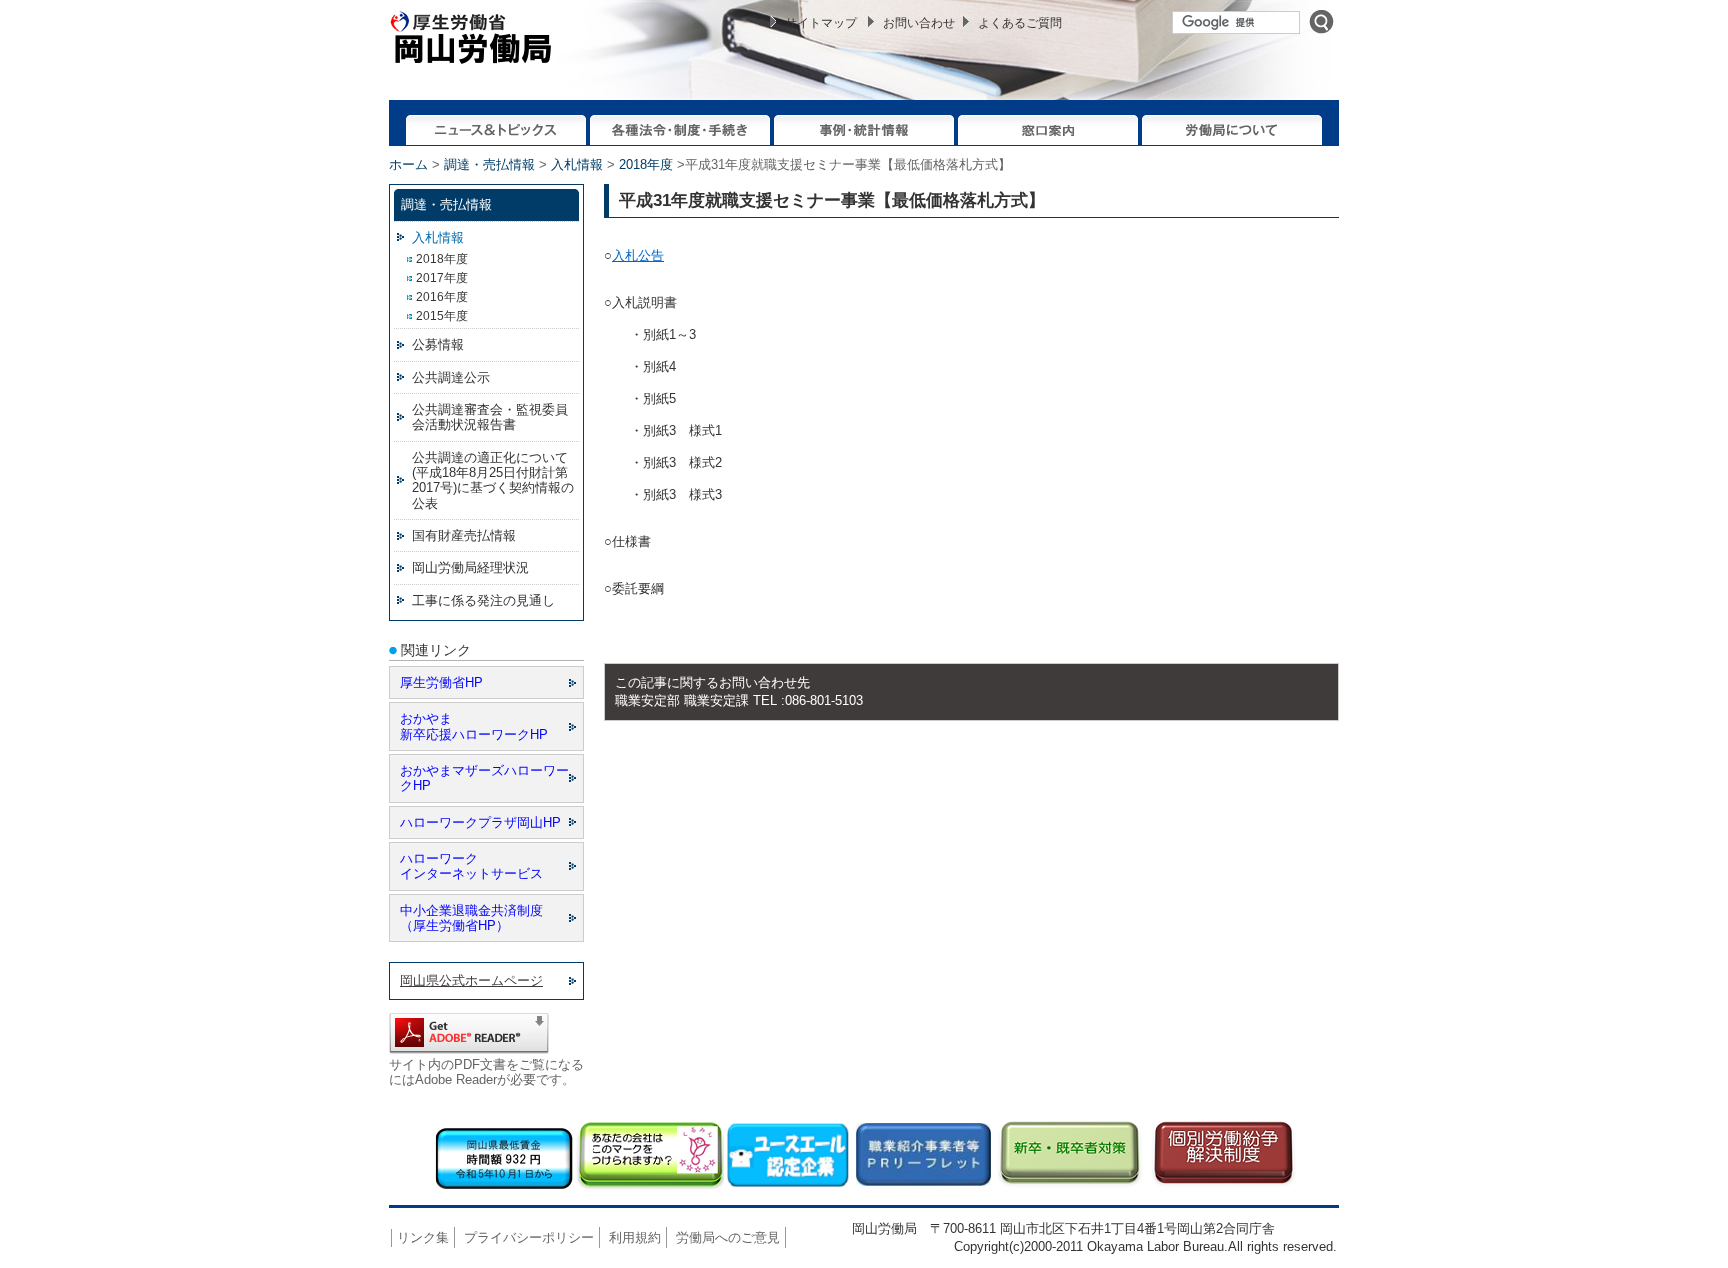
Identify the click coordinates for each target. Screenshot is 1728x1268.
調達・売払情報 (489, 164)
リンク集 (423, 1237)
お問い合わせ (919, 23)
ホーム (408, 164)
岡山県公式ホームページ (471, 980)
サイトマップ (821, 23)
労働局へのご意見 (728, 1237)
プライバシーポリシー (529, 1237)
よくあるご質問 (1020, 23)
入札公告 (638, 255)
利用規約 (635, 1237)
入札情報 (577, 164)
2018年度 (646, 164)
